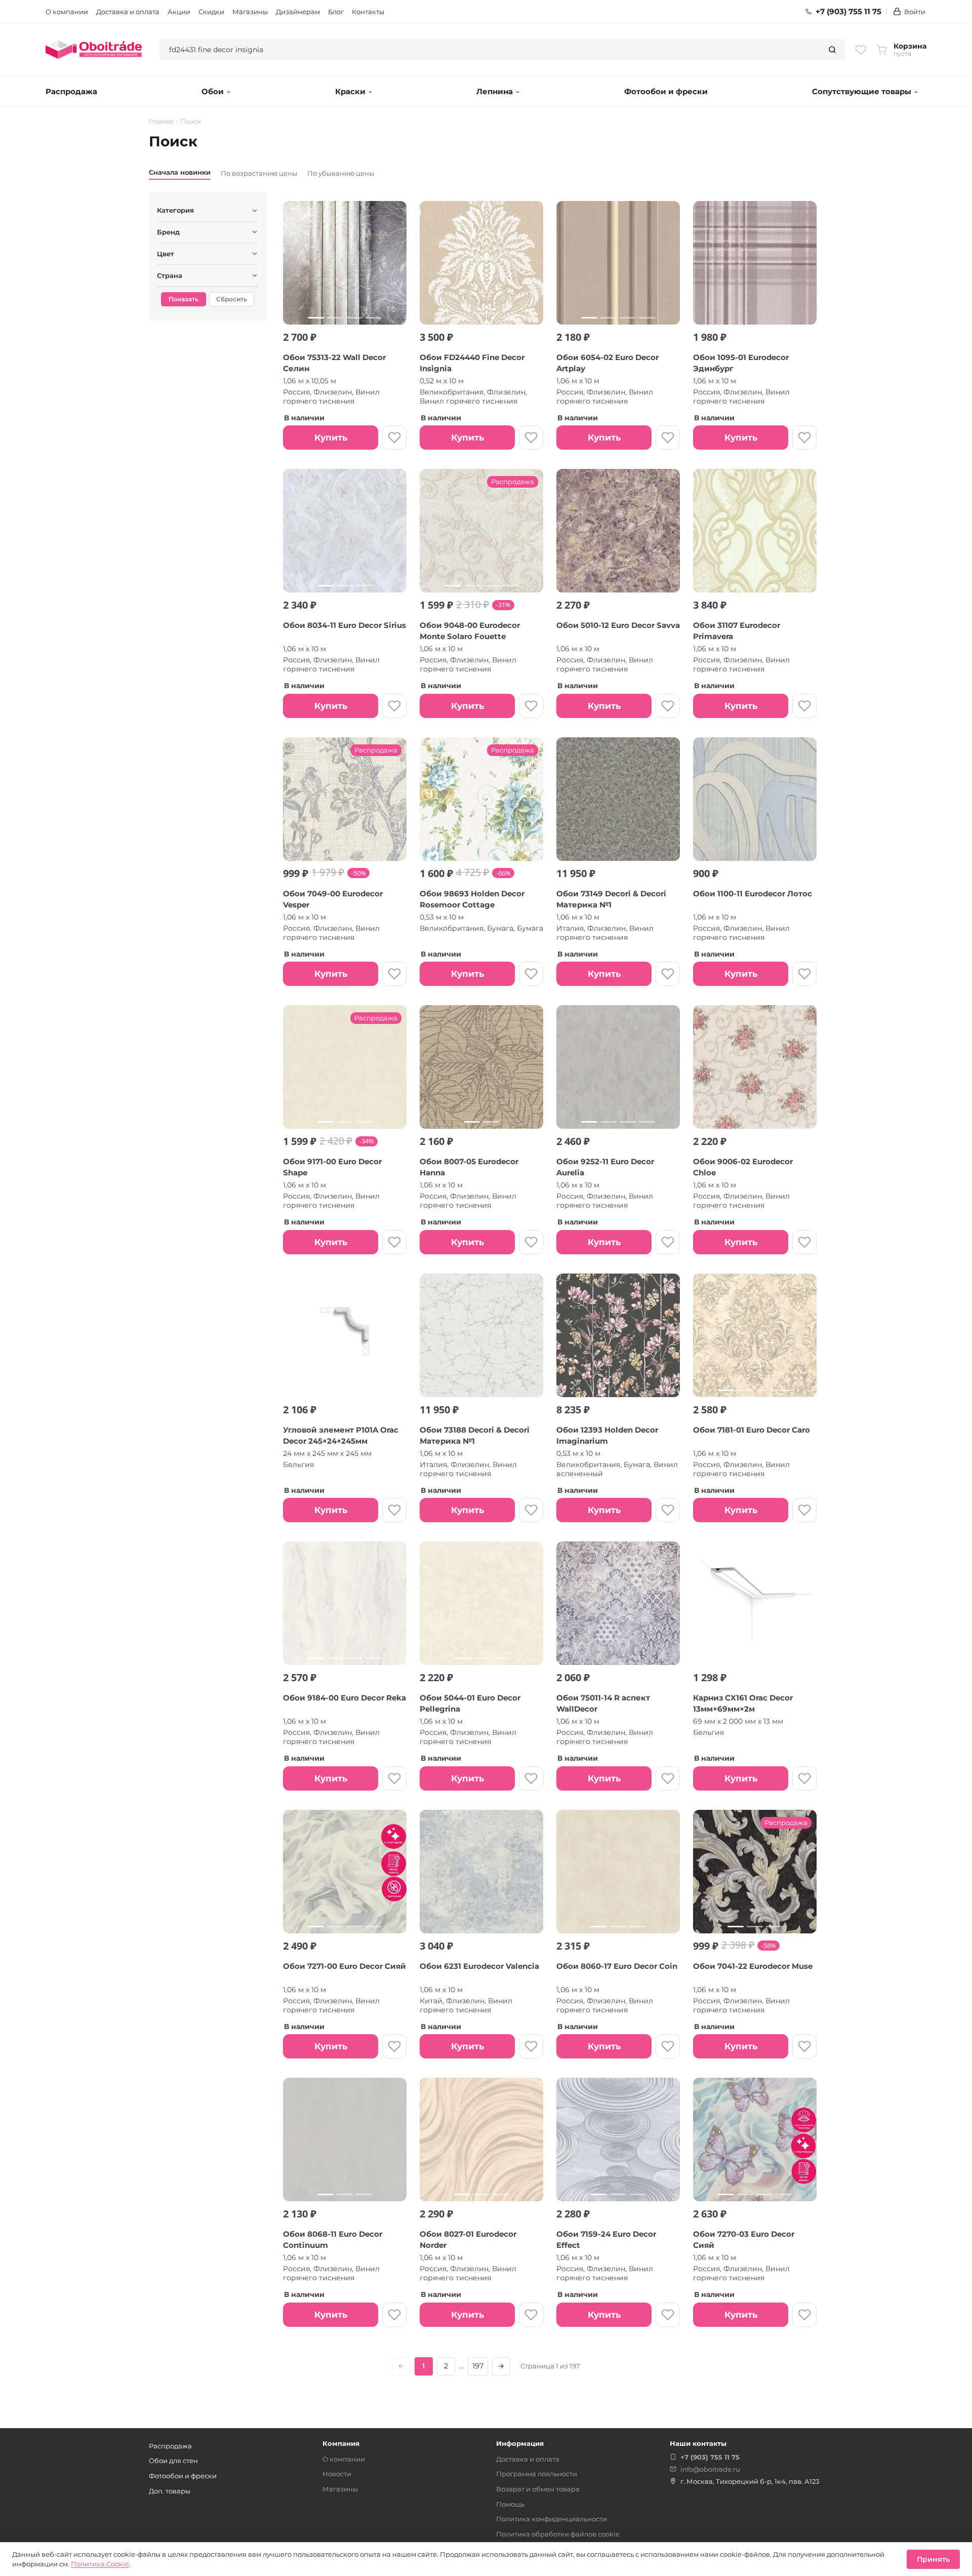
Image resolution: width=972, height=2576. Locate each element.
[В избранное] (394, 438)
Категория (175, 210)
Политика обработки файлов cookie (558, 2534)
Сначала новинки (180, 172)
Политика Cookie (100, 2564)
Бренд (168, 232)
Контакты (368, 12)
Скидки (211, 12)
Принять (933, 2559)
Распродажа (71, 91)
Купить (331, 438)
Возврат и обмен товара (538, 2489)
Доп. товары (170, 2491)
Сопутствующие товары (862, 91)
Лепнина (495, 91)
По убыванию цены (341, 173)
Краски (350, 91)
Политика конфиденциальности (552, 2519)
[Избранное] (861, 50)
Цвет (166, 254)
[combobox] (490, 50)
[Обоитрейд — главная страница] (94, 50)
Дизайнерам (298, 12)
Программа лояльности (537, 2474)
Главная (161, 122)
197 (478, 2366)
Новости (337, 2474)
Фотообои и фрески (666, 91)
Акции (179, 12)
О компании (67, 12)
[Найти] (832, 50)
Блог (336, 12)
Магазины (250, 12)
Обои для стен (173, 2461)
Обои (213, 91)
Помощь (510, 2504)
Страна (170, 275)
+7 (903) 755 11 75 (848, 12)
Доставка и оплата (128, 12)
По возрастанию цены (259, 173)
